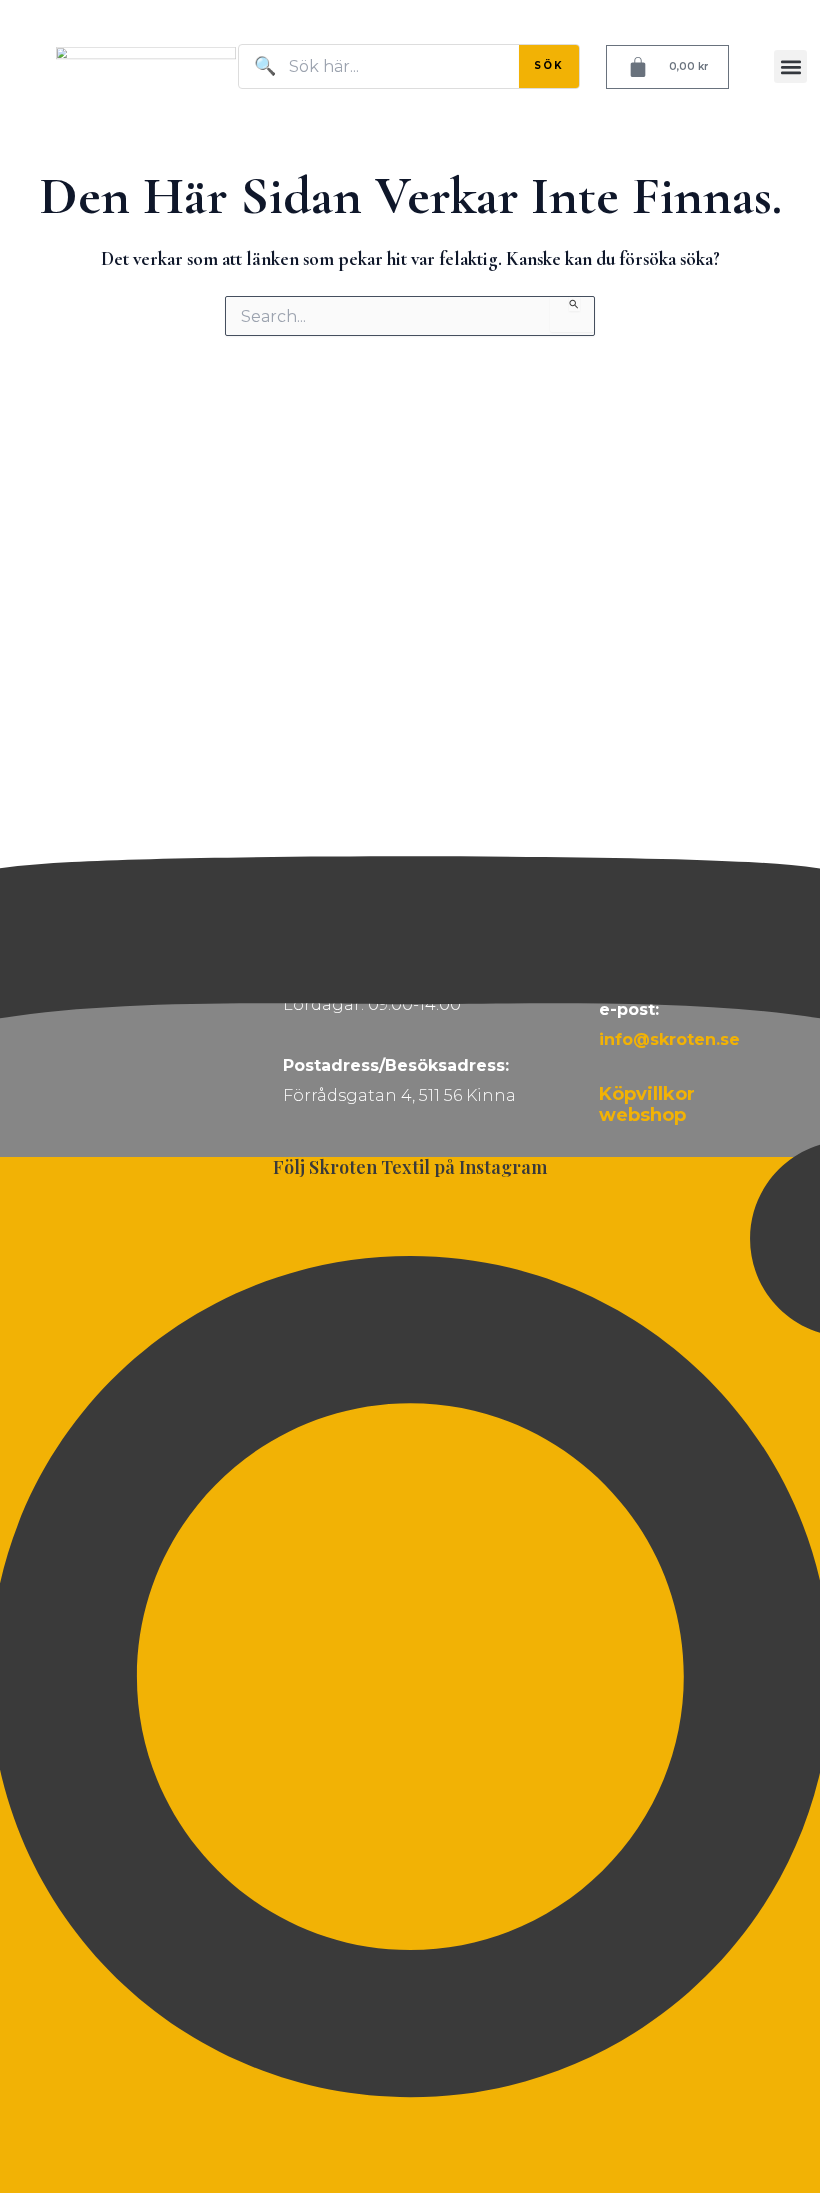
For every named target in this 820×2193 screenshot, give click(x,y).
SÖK (549, 65)
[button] (790, 66)
